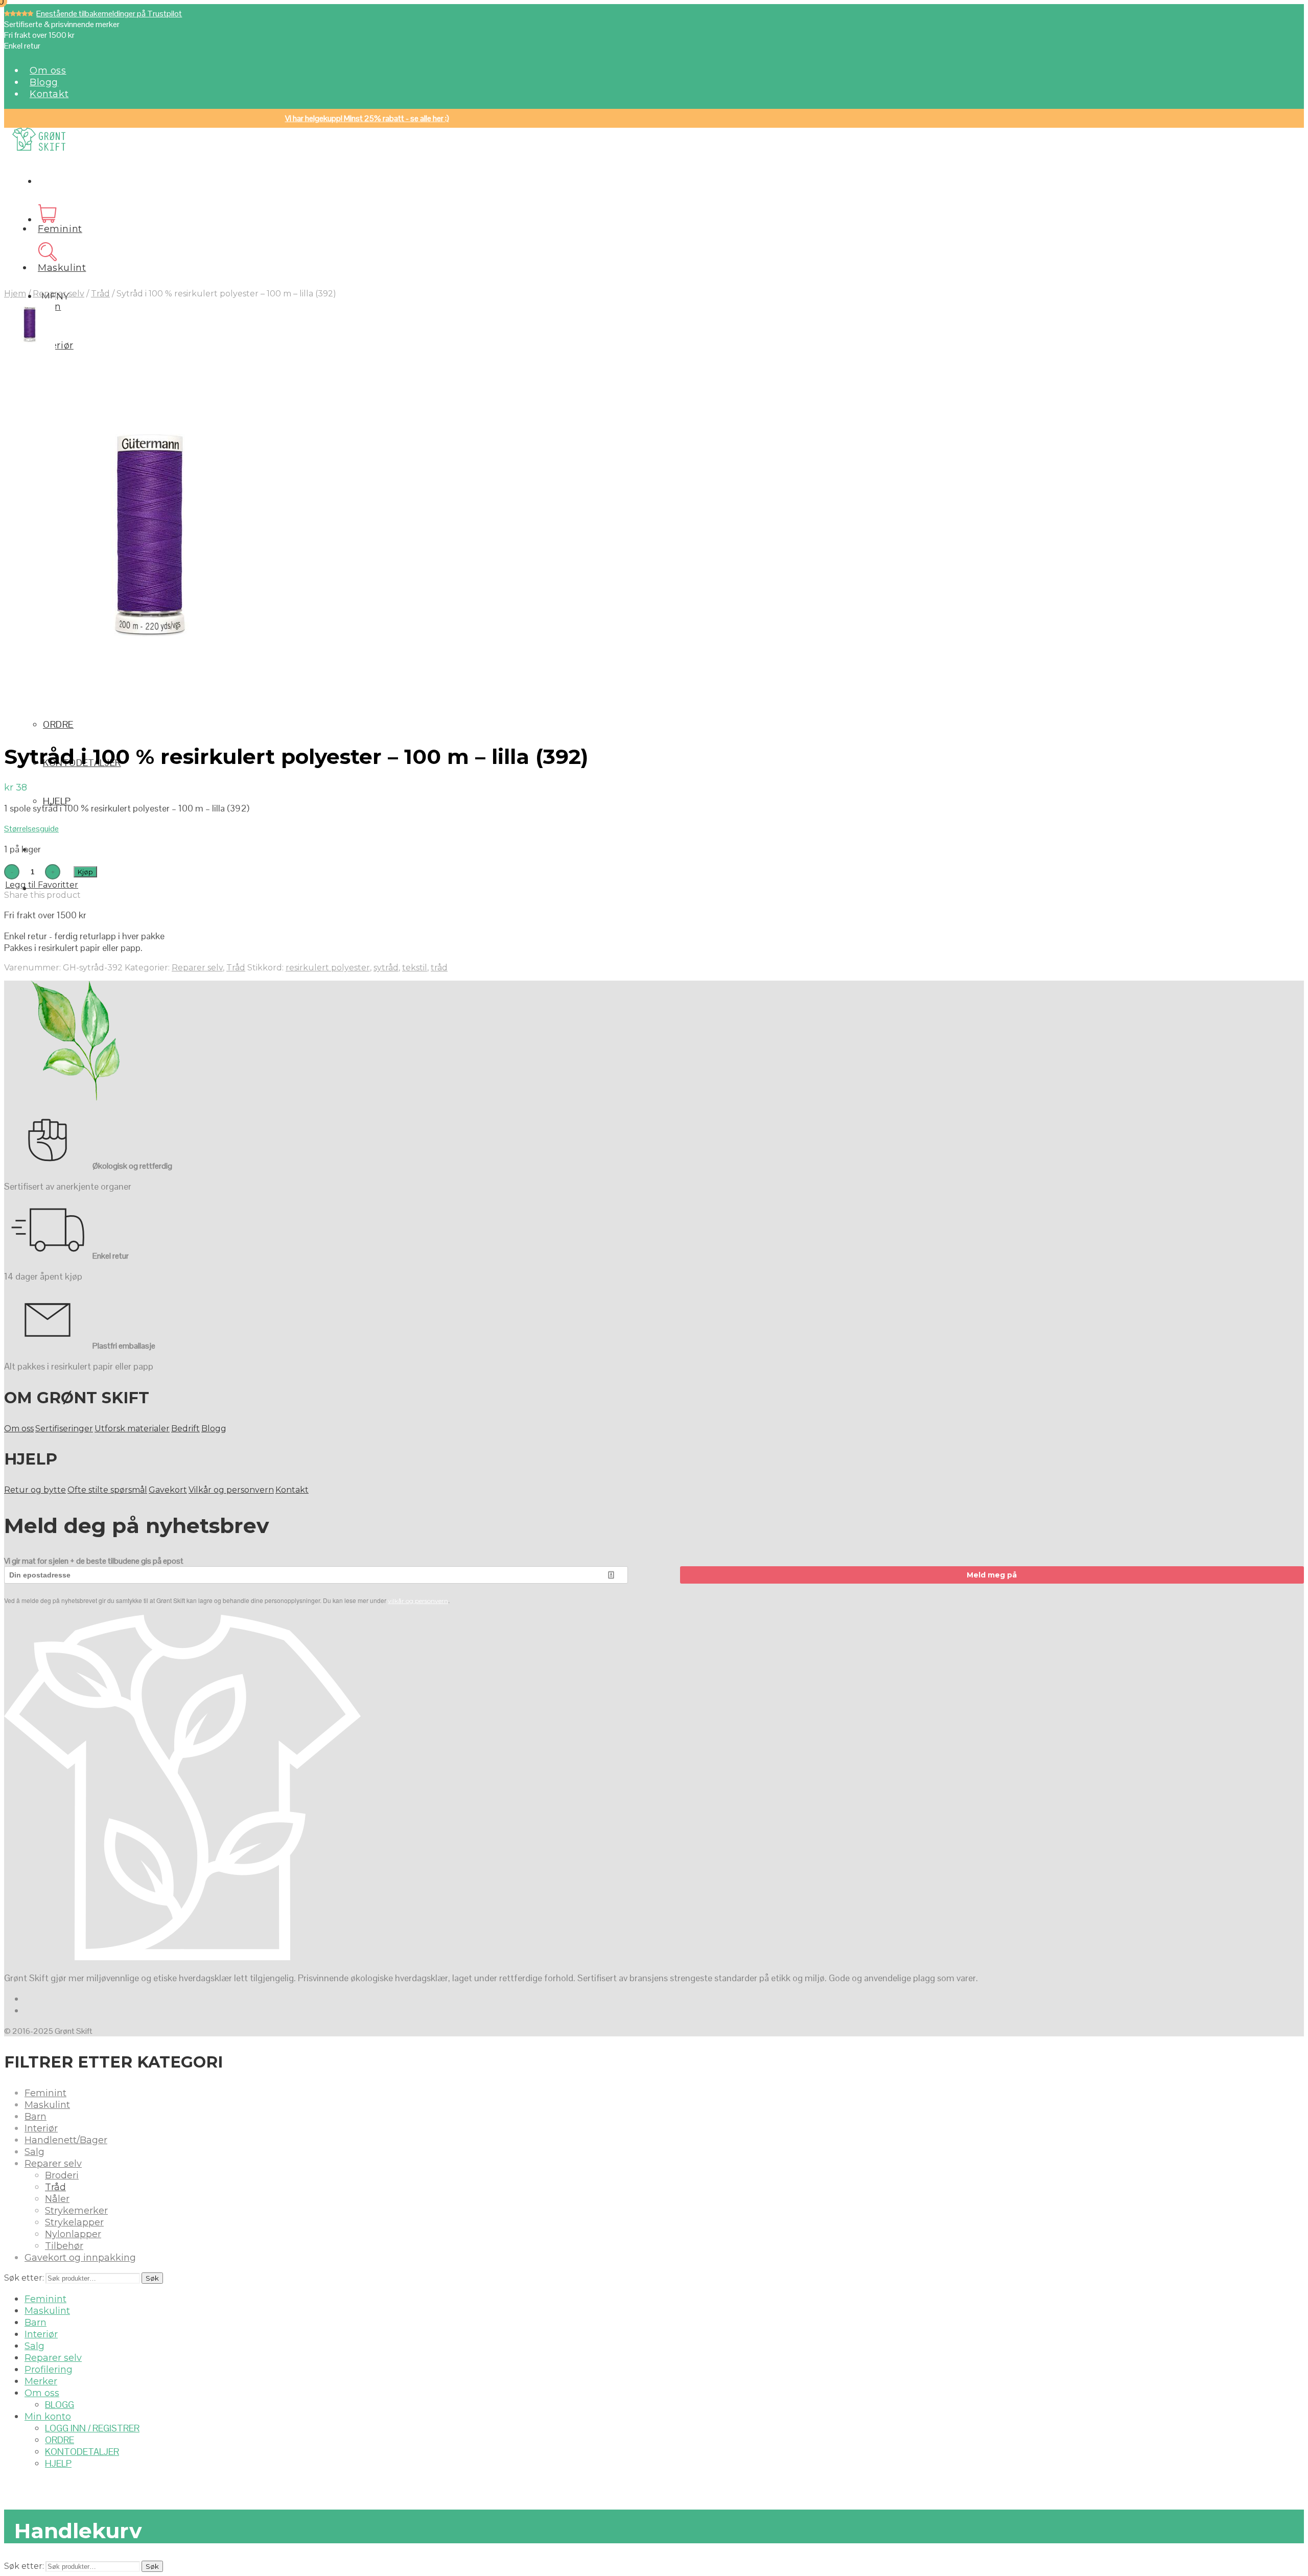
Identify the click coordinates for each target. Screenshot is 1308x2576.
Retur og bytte (35, 1490)
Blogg (44, 82)
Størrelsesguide (31, 829)
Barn (36, 2117)
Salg (34, 2152)
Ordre (58, 724)
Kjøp (85, 872)
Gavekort (168, 1490)
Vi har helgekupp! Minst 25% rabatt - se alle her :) (367, 118)
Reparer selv (59, 294)
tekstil (415, 968)
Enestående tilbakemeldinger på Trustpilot (109, 14)
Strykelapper (74, 2222)
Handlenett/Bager (66, 2140)
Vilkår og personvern (231, 1490)
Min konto (48, 2417)
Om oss (48, 71)
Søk (152, 2278)
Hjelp (57, 801)
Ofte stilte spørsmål (107, 1490)
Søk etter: (24, 2278)
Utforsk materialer (132, 1429)
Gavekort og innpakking (80, 2258)
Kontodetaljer (82, 2452)
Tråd (100, 294)
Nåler (57, 2199)
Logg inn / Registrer (92, 2428)
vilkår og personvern (418, 1601)
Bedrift (185, 1429)
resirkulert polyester (328, 968)
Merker (41, 2381)
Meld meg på (992, 1575)
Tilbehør (64, 2246)
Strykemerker (76, 2211)
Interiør (56, 345)
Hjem (15, 294)
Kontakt (49, 94)
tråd (439, 968)
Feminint (60, 229)
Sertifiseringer (64, 1429)
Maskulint (62, 268)
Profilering (49, 2370)
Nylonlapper (73, 2234)
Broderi (62, 2175)
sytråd (386, 968)
